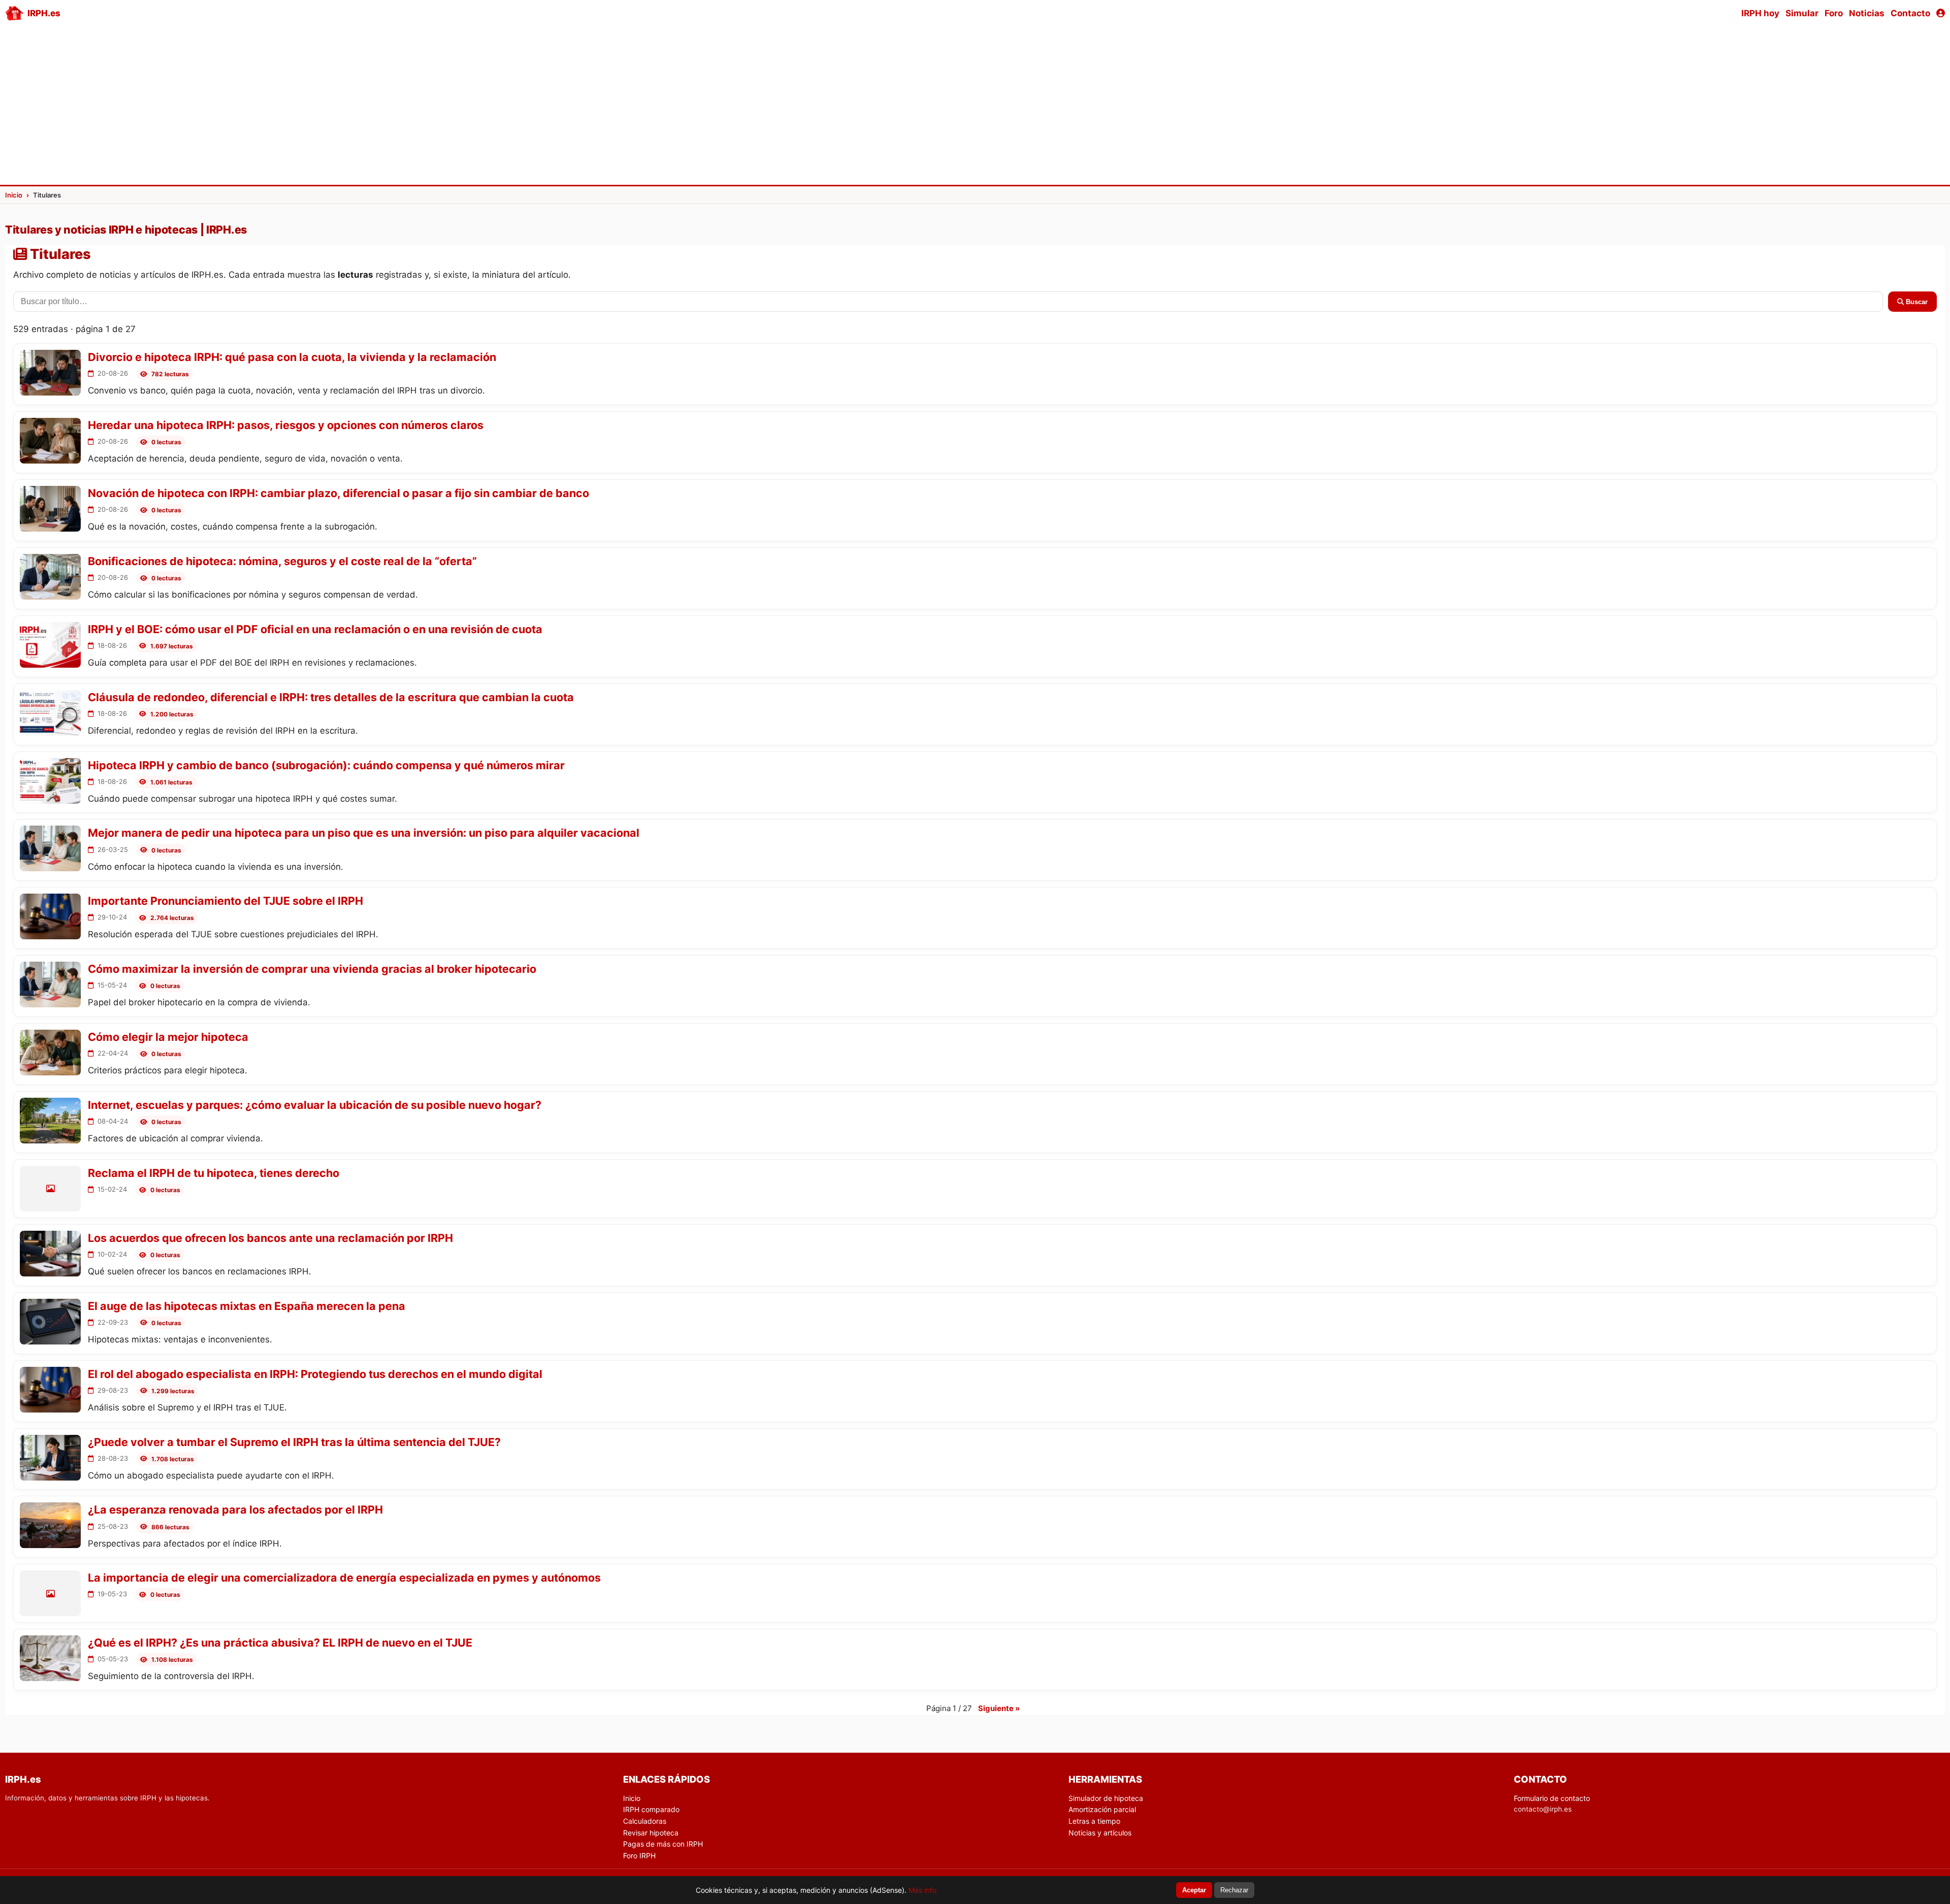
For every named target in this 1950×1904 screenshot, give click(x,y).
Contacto (1910, 13)
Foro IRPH (639, 1856)
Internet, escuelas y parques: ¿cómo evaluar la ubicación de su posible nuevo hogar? (315, 1105)
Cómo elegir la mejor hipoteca (168, 1037)
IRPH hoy (1760, 13)
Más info (922, 1890)
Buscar (1916, 302)
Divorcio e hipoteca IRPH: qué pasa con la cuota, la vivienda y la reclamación (292, 357)
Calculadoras (645, 1821)
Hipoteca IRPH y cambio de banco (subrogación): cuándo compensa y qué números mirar (326, 765)
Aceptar (1194, 1890)
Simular (1802, 13)
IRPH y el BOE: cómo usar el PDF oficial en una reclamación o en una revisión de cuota (315, 629)
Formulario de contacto (1552, 1798)
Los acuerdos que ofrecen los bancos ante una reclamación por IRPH (270, 1238)
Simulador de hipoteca (1106, 1798)
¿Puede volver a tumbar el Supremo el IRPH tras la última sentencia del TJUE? (294, 1442)
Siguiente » (999, 1708)
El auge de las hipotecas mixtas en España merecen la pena (247, 1306)
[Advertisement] (975, 105)
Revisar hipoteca (651, 1833)
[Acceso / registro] (1941, 13)
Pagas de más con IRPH (663, 1844)
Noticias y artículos (1100, 1833)
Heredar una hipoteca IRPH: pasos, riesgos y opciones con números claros (286, 425)
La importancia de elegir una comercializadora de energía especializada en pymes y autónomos (344, 1578)
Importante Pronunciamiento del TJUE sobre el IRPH (225, 901)
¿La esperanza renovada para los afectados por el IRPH (235, 1509)
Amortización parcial (1102, 1809)
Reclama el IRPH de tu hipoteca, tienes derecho (214, 1173)
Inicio (632, 1798)
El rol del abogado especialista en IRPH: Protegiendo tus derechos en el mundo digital (315, 1374)
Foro (1834, 13)
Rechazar (1234, 1890)
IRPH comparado (651, 1809)
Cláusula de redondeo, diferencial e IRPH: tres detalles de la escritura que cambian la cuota (331, 697)
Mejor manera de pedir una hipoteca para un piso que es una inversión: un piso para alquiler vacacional (364, 833)
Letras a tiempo (1094, 1821)
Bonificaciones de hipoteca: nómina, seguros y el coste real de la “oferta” (282, 561)
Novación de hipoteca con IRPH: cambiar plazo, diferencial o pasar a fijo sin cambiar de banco (338, 493)
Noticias (1867, 13)
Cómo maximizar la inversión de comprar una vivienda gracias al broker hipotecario (312, 969)
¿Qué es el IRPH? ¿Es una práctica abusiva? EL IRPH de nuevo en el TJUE (280, 1643)
